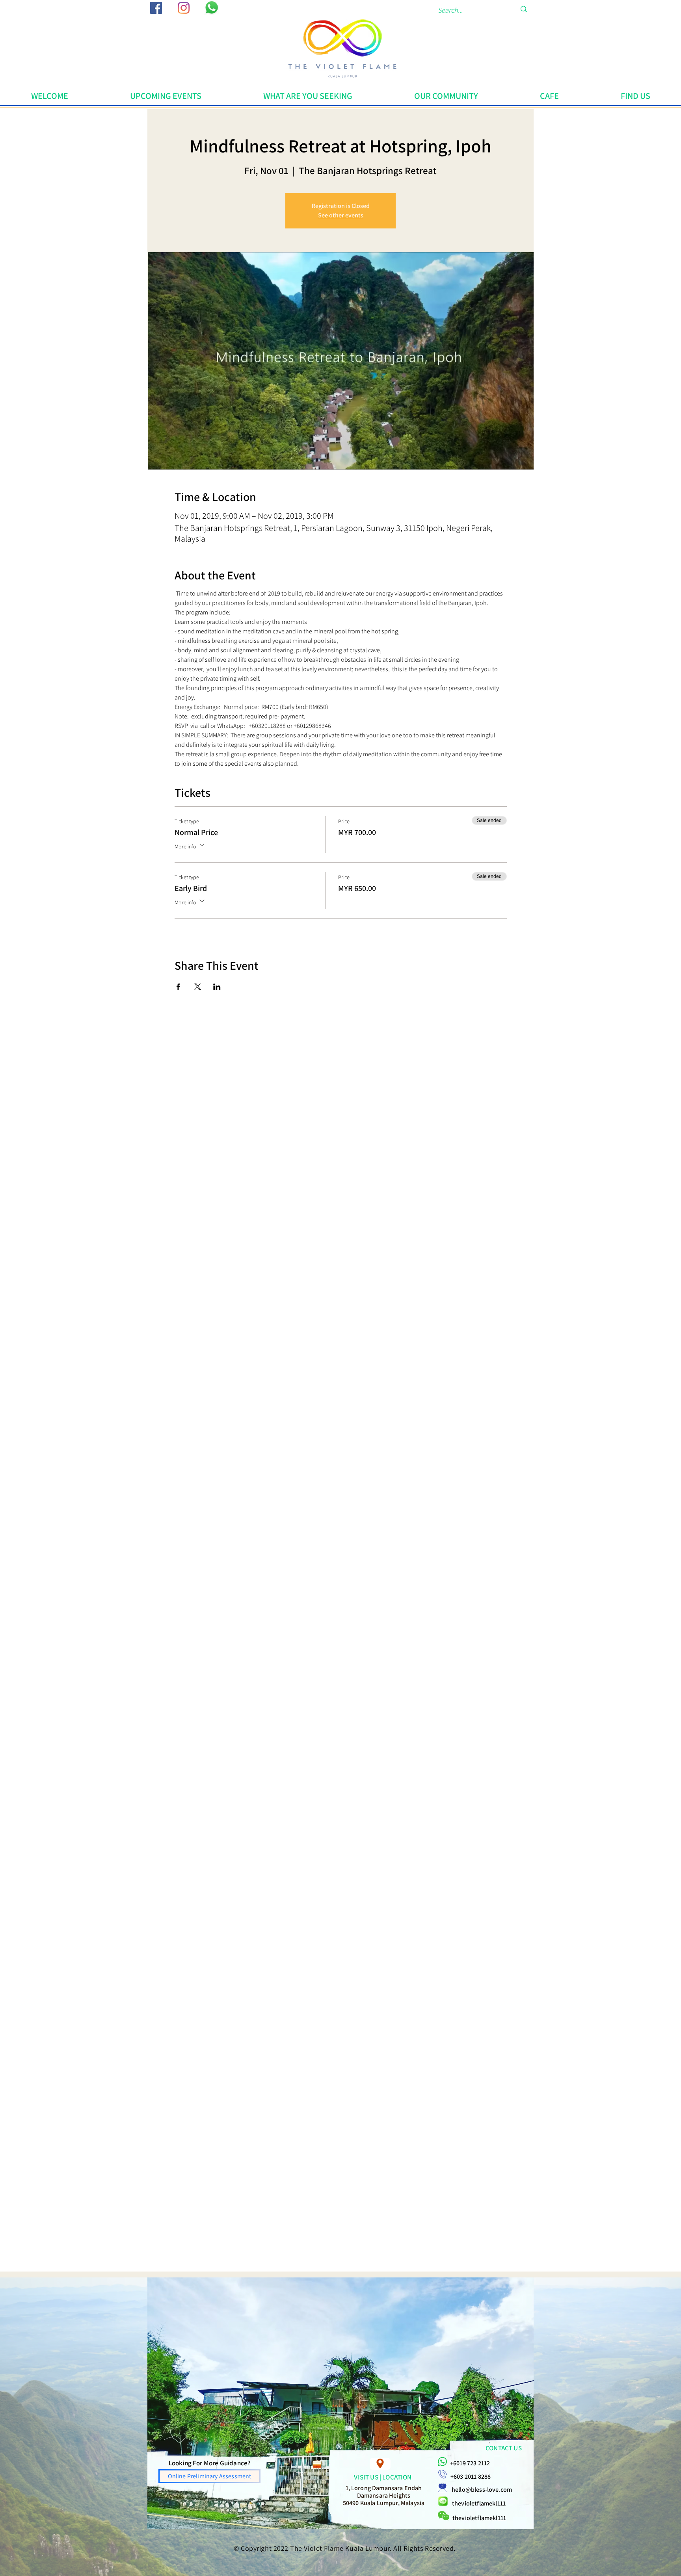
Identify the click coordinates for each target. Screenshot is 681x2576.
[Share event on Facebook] (178, 987)
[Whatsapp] (212, 7)
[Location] (380, 2464)
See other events (341, 215)
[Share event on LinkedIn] (217, 987)
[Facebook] (156, 8)
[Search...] (524, 9)
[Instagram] (184, 8)
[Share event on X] (198, 987)
